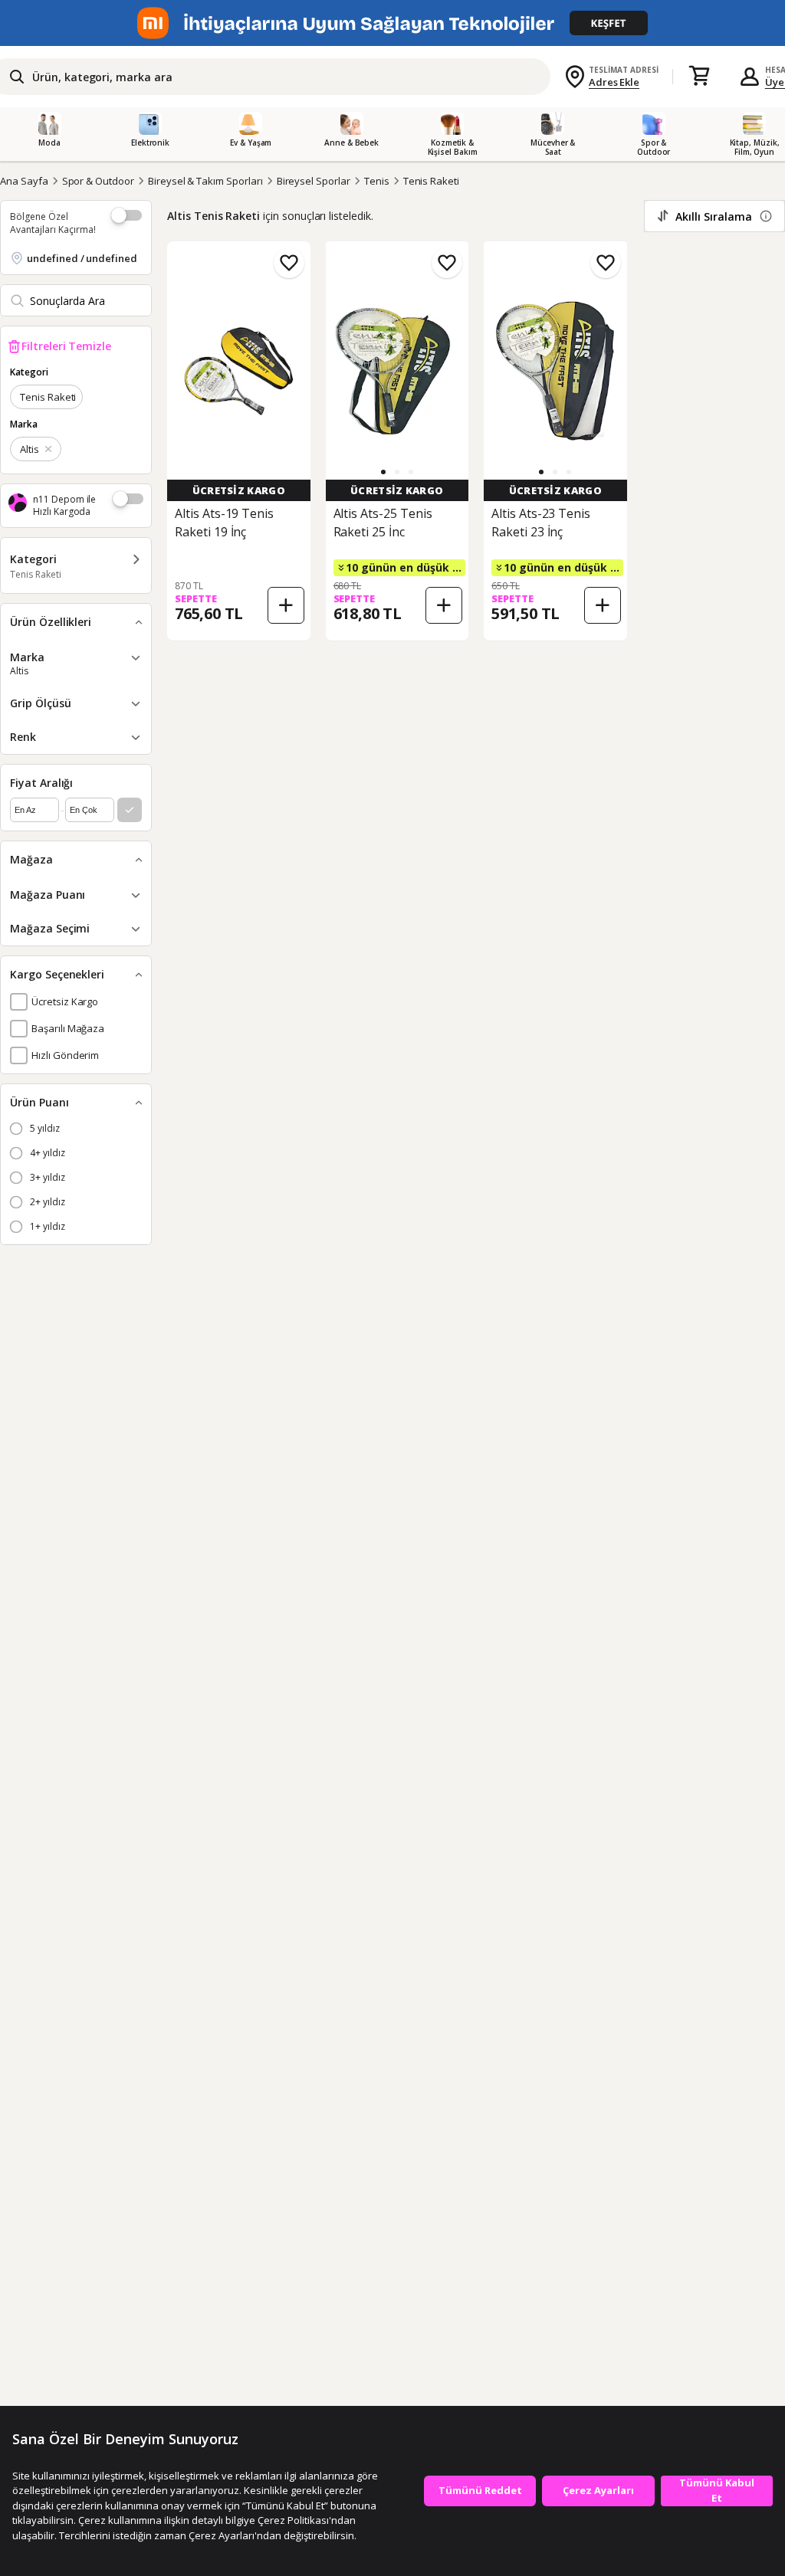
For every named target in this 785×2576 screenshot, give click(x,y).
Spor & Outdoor (98, 181)
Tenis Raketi (431, 181)
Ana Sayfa (24, 181)
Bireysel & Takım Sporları (205, 181)
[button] (383, 472)
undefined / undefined (82, 258)
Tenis (377, 181)
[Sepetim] (699, 77)
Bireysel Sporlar (314, 181)
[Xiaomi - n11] (392, 23)
